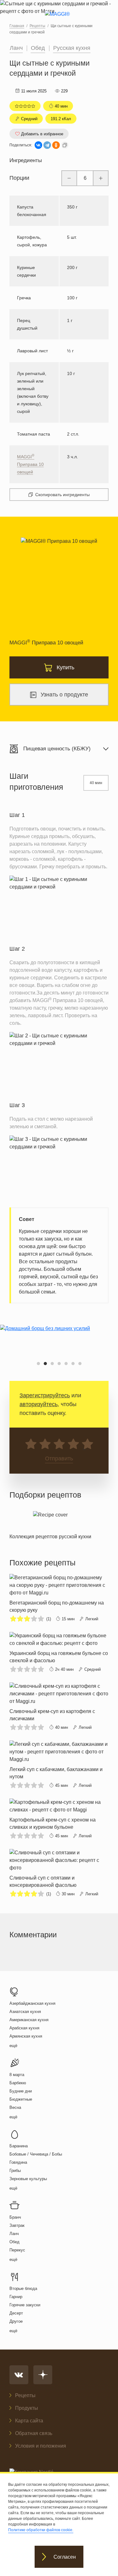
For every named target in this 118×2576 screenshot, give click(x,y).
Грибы (15, 2171)
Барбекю (18, 2083)
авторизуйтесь (39, 1404)
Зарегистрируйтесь (45, 1395)
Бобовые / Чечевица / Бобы (36, 2154)
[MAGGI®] (59, 20)
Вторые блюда (23, 2288)
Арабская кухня (24, 2028)
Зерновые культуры (28, 2179)
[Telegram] (47, 145)
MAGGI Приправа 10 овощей (30, 464)
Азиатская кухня (25, 2012)
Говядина (18, 2162)
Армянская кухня (26, 2036)
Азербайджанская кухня (32, 2003)
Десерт (16, 2313)
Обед (38, 48)
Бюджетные (21, 2099)
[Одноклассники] (56, 145)
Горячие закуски (25, 2305)
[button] (38, 1364)
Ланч (16, 48)
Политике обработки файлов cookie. (41, 2530)
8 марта (17, 2075)
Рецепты (25, 2395)
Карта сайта (29, 2421)
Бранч (15, 2217)
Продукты (27, 2408)
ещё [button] (13, 2046)
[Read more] (50, 1524)
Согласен (65, 2557)
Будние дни (21, 2091)
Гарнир (16, 2297)
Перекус (17, 2250)
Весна (15, 2107)
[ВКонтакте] (38, 145)
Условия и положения (41, 2446)
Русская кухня (72, 48)
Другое (16, 2321)
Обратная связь (34, 2433)
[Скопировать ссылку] (65, 145)
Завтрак (17, 2225)
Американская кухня (29, 2020)
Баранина (19, 2146)
